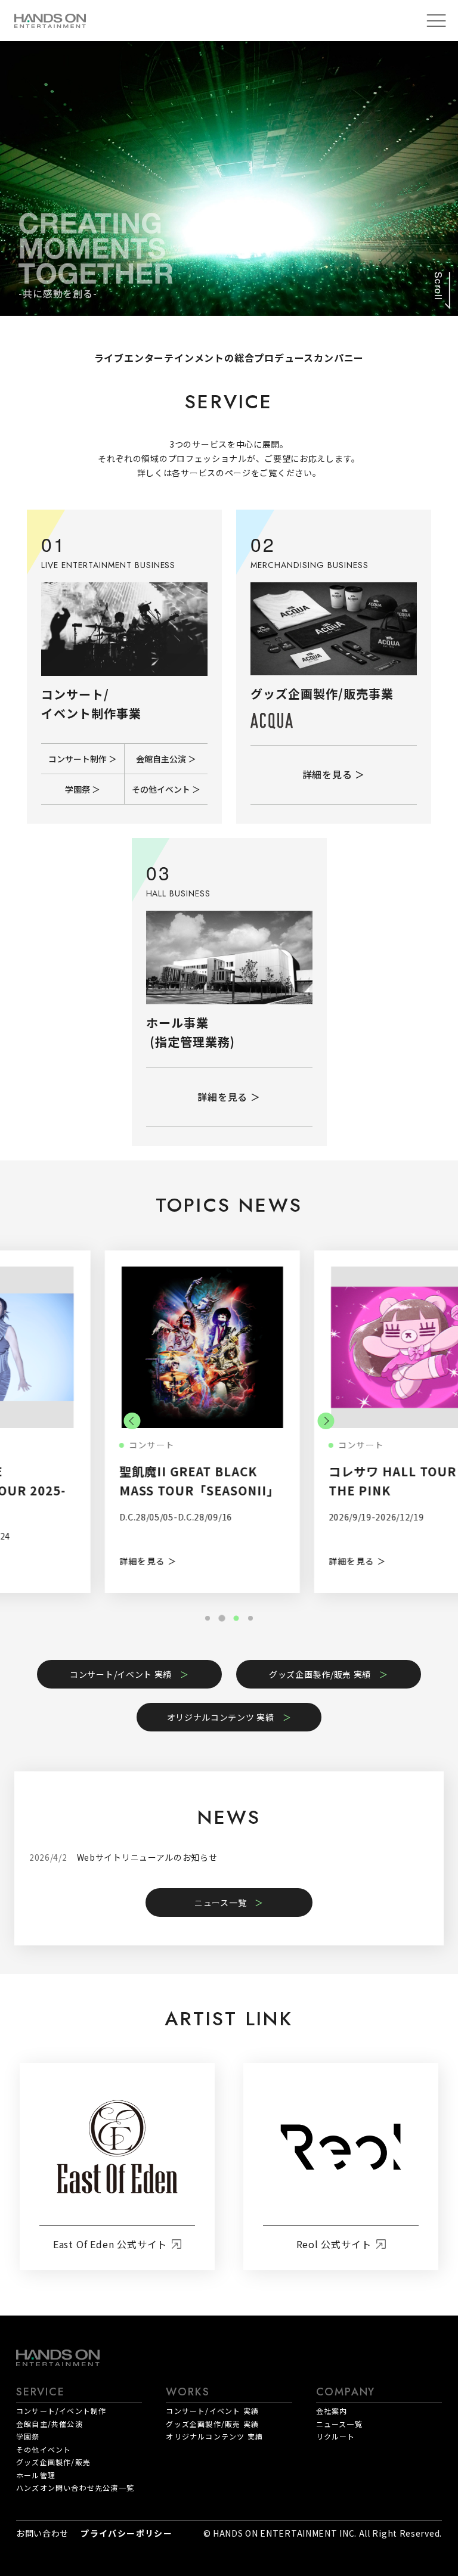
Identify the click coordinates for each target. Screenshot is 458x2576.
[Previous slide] (132, 1421)
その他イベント (44, 2449)
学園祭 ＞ (83, 789)
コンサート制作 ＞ (83, 759)
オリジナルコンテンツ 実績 (221, 1717)
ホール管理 (36, 2475)
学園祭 (28, 2436)
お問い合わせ (42, 2533)
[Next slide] (326, 1421)
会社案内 (332, 2411)
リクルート (336, 2436)
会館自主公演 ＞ (166, 759)
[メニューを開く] (436, 21)
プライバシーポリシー (126, 2533)
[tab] (208, 1618)
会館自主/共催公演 (49, 2424)
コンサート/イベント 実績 (121, 1674)
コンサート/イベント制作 (61, 2411)
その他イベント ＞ (166, 789)
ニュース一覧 (220, 1902)
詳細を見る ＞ (334, 774)
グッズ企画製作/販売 (53, 2462)
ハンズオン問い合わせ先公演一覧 (75, 2487)
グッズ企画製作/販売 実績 (320, 1674)
